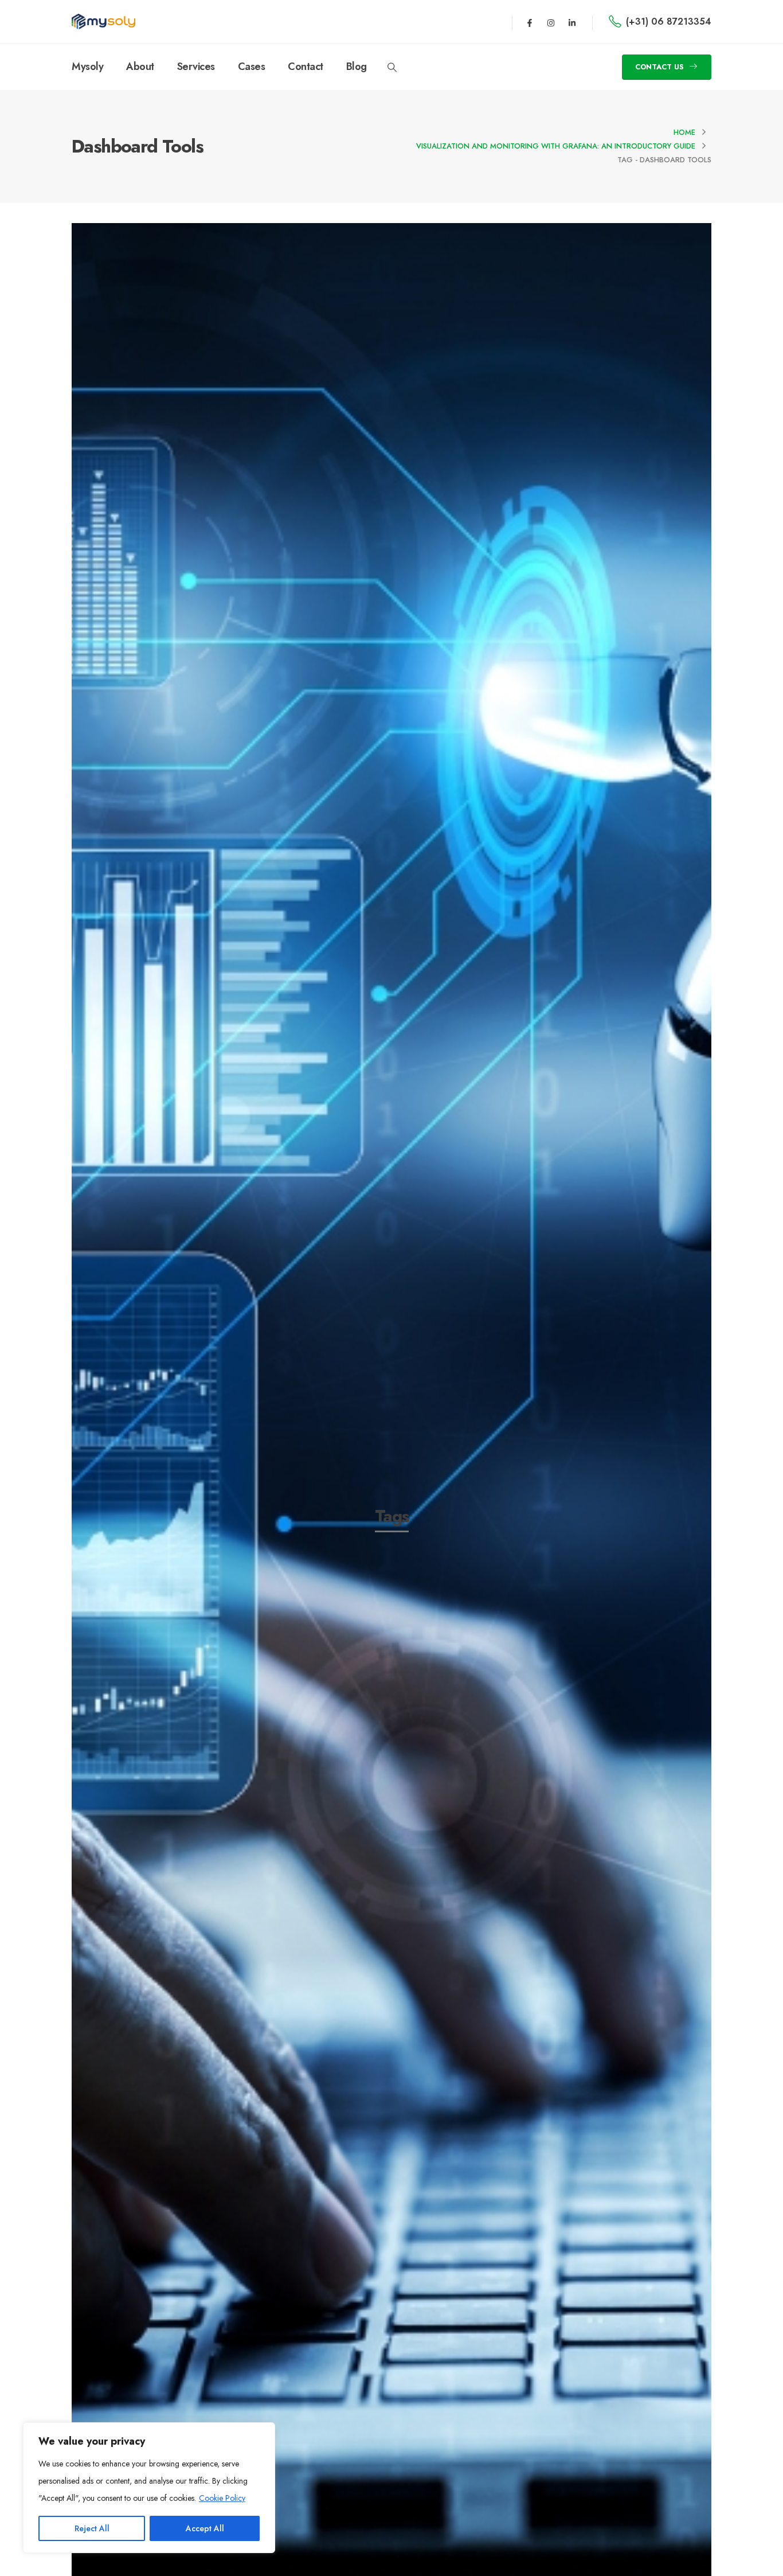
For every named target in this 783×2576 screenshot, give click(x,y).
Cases (252, 67)
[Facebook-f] (530, 23)
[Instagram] (551, 23)
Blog (357, 67)
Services (196, 67)
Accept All (205, 2528)
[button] (392, 68)
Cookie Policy (222, 2498)
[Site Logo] (103, 22)
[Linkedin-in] (572, 23)
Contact (306, 67)
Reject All (92, 2528)
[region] (149, 2488)
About (140, 67)
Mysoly (87, 67)
